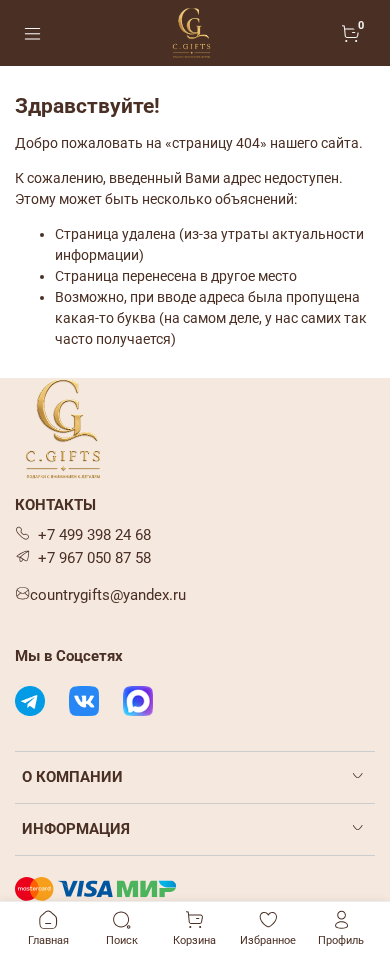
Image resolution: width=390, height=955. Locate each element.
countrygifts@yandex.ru (108, 595)
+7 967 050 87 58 (94, 558)
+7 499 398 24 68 (94, 535)
